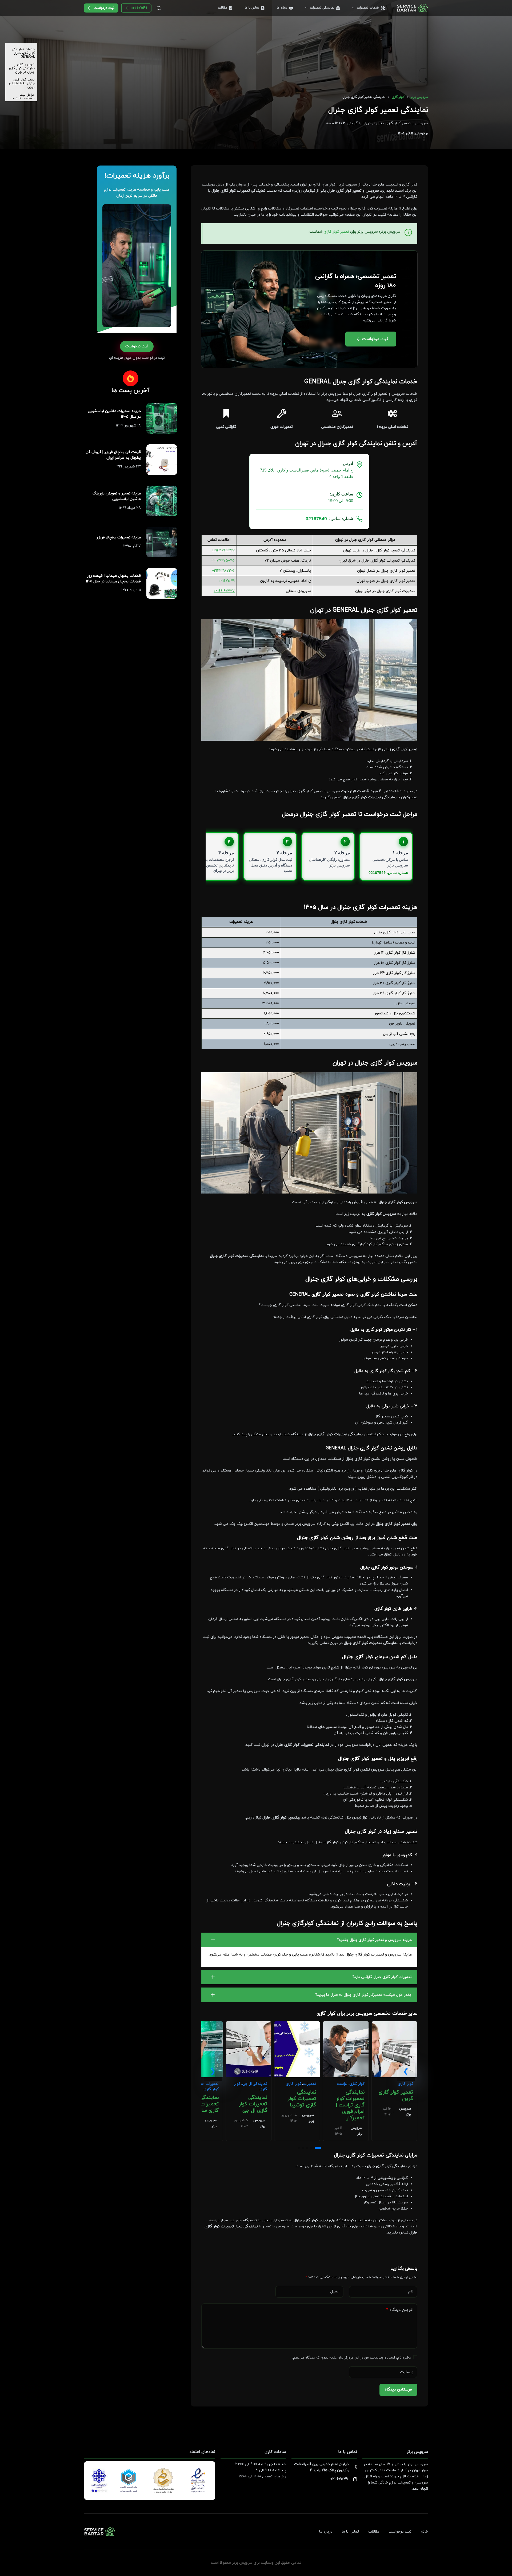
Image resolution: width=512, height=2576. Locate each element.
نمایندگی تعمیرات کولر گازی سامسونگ (202, 2104)
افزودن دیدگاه (400, 2310)
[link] (394, 2081)
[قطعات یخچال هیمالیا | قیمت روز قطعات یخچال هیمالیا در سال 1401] (162, 583)
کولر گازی (405, 2084)
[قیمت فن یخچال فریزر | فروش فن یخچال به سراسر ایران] (162, 460)
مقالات (223, 8)
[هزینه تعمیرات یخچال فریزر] (162, 542)
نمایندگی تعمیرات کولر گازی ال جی (253, 2104)
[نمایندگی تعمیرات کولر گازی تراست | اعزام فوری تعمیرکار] (346, 2024)
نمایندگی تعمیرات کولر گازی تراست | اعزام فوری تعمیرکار (350, 2105)
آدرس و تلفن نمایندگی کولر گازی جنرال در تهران (22, 68)
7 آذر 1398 (132, 546)
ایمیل (335, 2291)
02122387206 (223, 571)
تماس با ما (252, 8)
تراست (342, 2084)
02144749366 (223, 551)
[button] (309, 1940)
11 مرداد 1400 (131, 590)
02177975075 (223, 561)
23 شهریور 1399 (128, 467)
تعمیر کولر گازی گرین (396, 2096)
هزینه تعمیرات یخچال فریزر (119, 537)
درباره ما (282, 8)
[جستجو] (159, 8)
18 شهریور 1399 (128, 426)
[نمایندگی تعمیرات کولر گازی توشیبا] (297, 2024)
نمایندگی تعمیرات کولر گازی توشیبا (302, 2099)
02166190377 (224, 591)
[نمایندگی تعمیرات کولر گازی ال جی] (249, 2024)
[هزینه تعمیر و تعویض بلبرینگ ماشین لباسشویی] (162, 501)
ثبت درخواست (104, 8)
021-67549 (139, 8)
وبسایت (407, 2372)
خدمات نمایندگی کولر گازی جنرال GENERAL (23, 53)
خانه (424, 2532)
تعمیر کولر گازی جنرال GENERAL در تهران (22, 83)
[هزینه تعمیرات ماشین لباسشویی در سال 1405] (162, 418)
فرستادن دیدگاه (398, 2390)
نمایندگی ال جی (255, 2084)
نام (411, 2291)
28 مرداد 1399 (130, 508)
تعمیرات (309, 2084)
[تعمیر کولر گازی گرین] (394, 2024)
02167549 (316, 519)
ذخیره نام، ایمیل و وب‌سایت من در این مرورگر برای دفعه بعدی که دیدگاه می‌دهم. (351, 2358)
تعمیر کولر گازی (336, 232)
